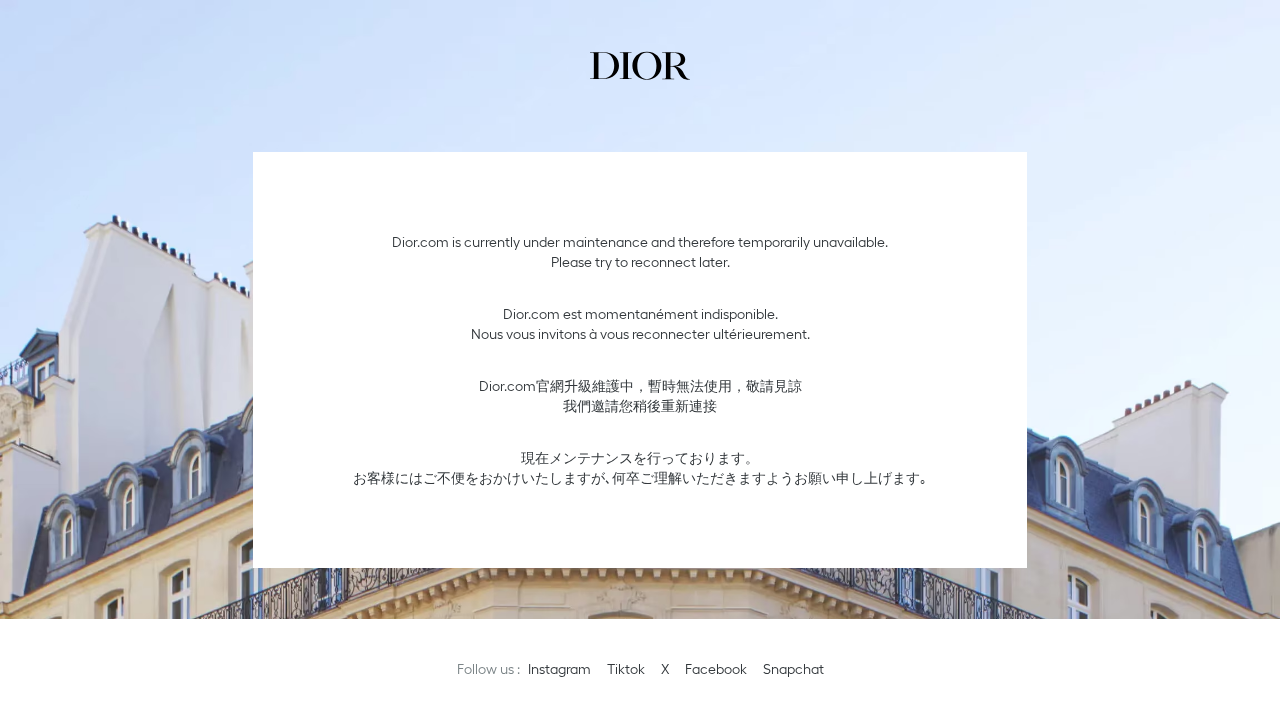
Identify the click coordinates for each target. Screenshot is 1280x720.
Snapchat (793, 669)
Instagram (559, 669)
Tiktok (626, 669)
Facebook (716, 669)
